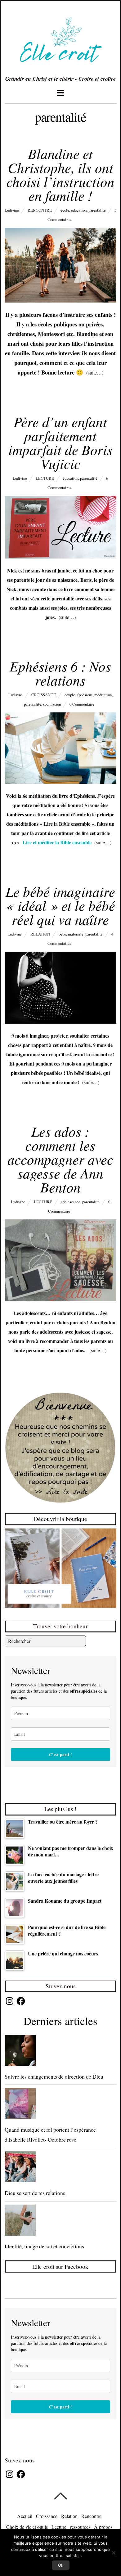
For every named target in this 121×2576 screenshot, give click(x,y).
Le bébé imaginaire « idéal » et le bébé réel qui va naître (60, 905)
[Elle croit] (60, 68)
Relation (40, 934)
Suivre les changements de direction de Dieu (54, 2076)
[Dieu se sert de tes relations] (61, 2168)
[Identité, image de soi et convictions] (61, 2221)
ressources (80, 2527)
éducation (79, 210)
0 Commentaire (82, 704)
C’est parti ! (60, 1755)
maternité (76, 934)
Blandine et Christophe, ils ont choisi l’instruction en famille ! (60, 174)
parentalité (97, 210)
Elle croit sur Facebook (60, 2266)
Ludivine (12, 210)
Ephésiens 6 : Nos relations (60, 673)
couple (70, 695)
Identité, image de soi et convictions (44, 2246)
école (65, 210)
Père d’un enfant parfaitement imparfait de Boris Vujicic (60, 442)
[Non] (113, 2553)
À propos (103, 2527)
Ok (61, 2565)
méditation (103, 695)
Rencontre (40, 210)
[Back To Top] (60, 2496)
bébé (62, 934)
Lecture (45, 478)
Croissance (44, 695)
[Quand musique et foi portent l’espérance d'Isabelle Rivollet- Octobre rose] (61, 2105)
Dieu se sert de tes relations (35, 2193)
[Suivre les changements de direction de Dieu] (61, 2052)
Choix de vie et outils (27, 2527)
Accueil (25, 2516)
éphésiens (85, 695)
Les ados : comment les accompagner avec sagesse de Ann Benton (60, 1159)
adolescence (71, 1202)
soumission (52, 704)
